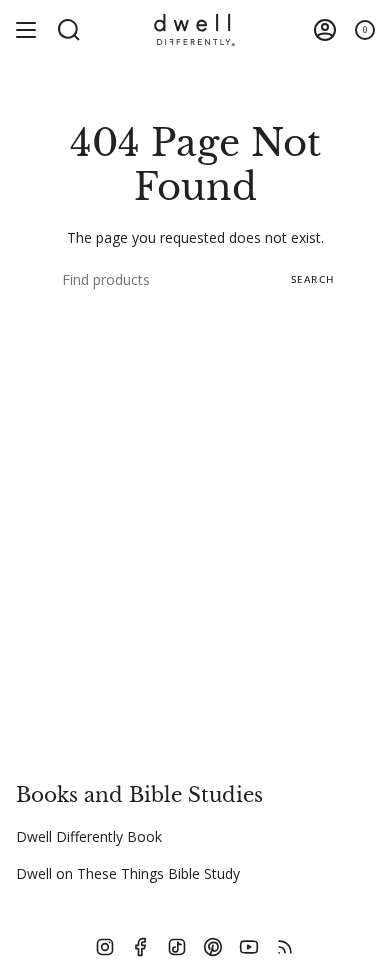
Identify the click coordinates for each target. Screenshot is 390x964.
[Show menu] (26, 30)
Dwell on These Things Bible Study (128, 873)
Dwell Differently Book (89, 836)
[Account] (325, 30)
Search (312, 279)
